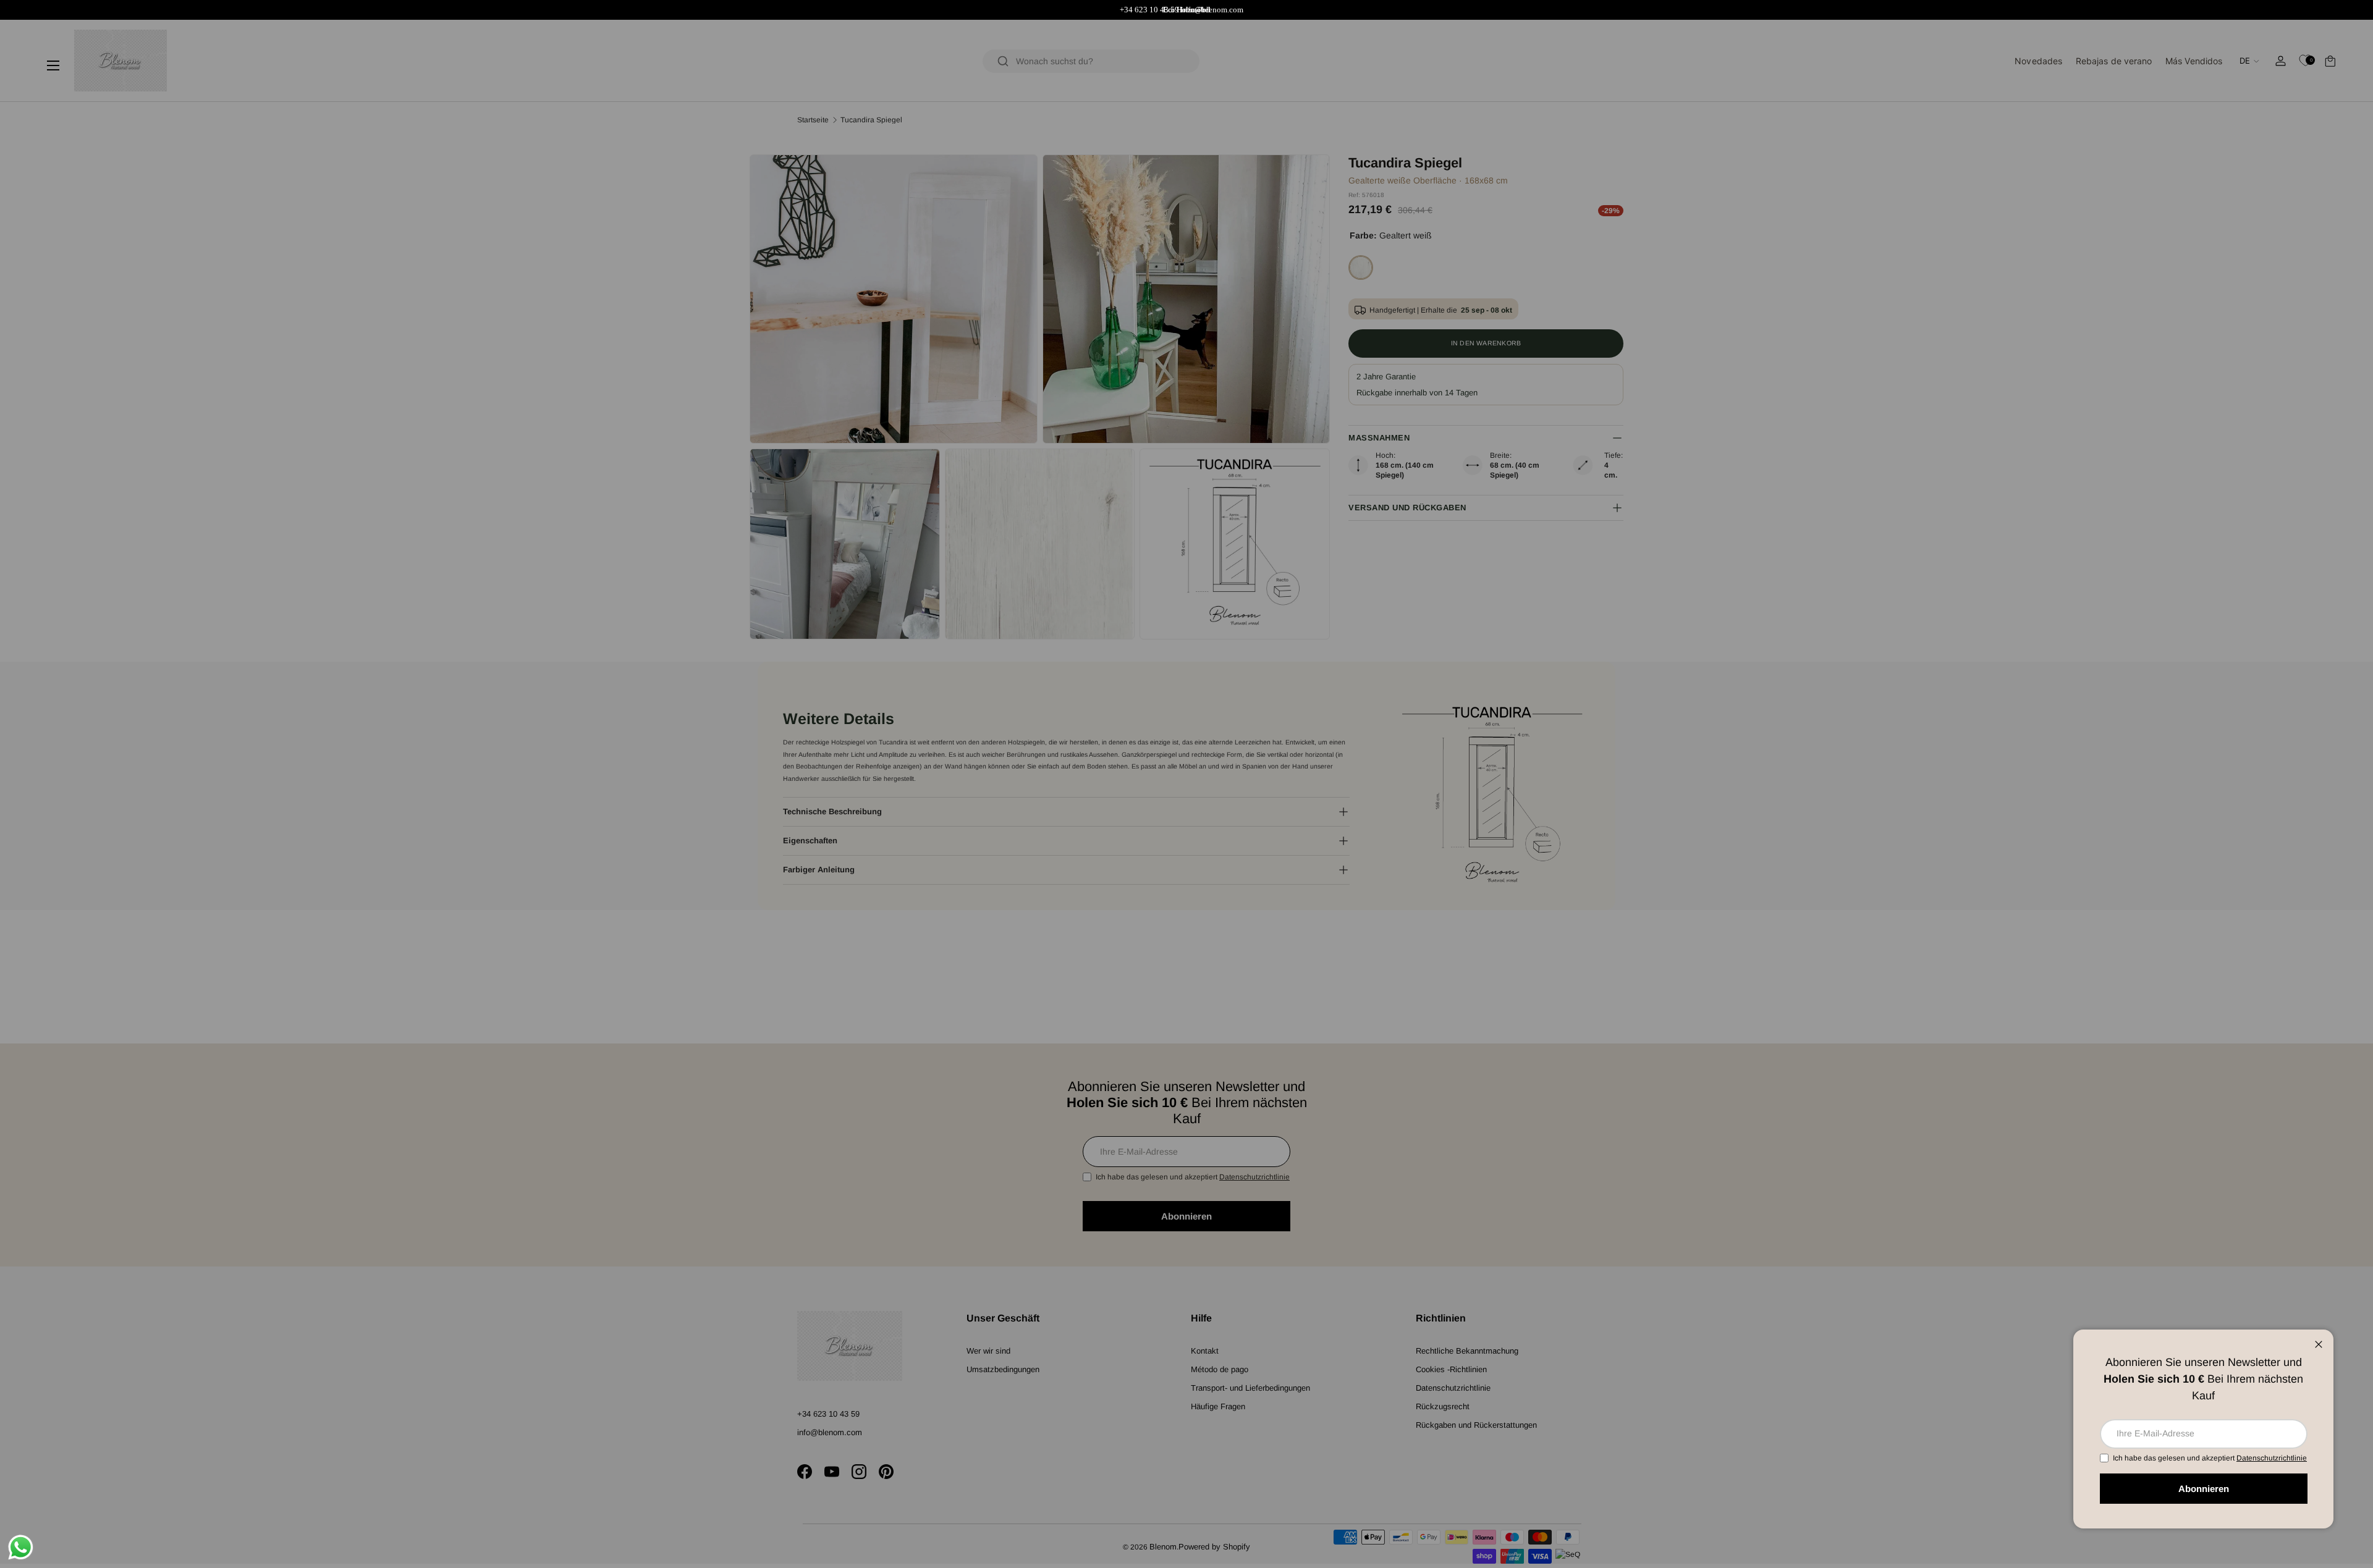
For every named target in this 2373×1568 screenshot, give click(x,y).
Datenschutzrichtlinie (2272, 1458)
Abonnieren (2204, 1489)
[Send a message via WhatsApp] (21, 1547)
